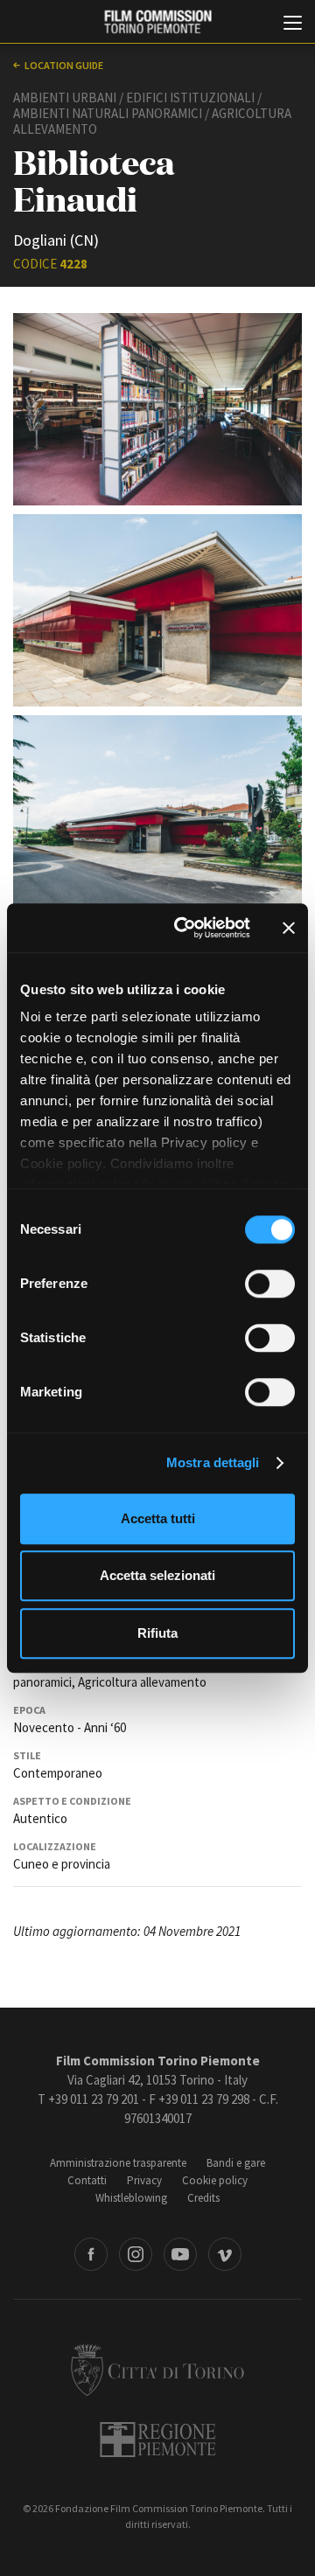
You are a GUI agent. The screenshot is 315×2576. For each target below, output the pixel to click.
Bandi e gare (236, 2163)
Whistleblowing (131, 2198)
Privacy (144, 2180)
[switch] (270, 1284)
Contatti (87, 2180)
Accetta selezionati (157, 1575)
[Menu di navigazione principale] (293, 24)
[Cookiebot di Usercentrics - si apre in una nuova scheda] (185, 928)
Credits (203, 2198)
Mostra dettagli (213, 1462)
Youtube (180, 2254)
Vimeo (225, 2254)
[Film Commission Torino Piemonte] (157, 22)
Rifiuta (157, 1633)
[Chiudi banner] (289, 928)
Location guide (64, 65)
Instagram (136, 2254)
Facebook (91, 2254)
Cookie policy (215, 2180)
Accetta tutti (158, 1518)
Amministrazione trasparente (118, 2163)
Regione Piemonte (158, 2440)
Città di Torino (157, 2370)
